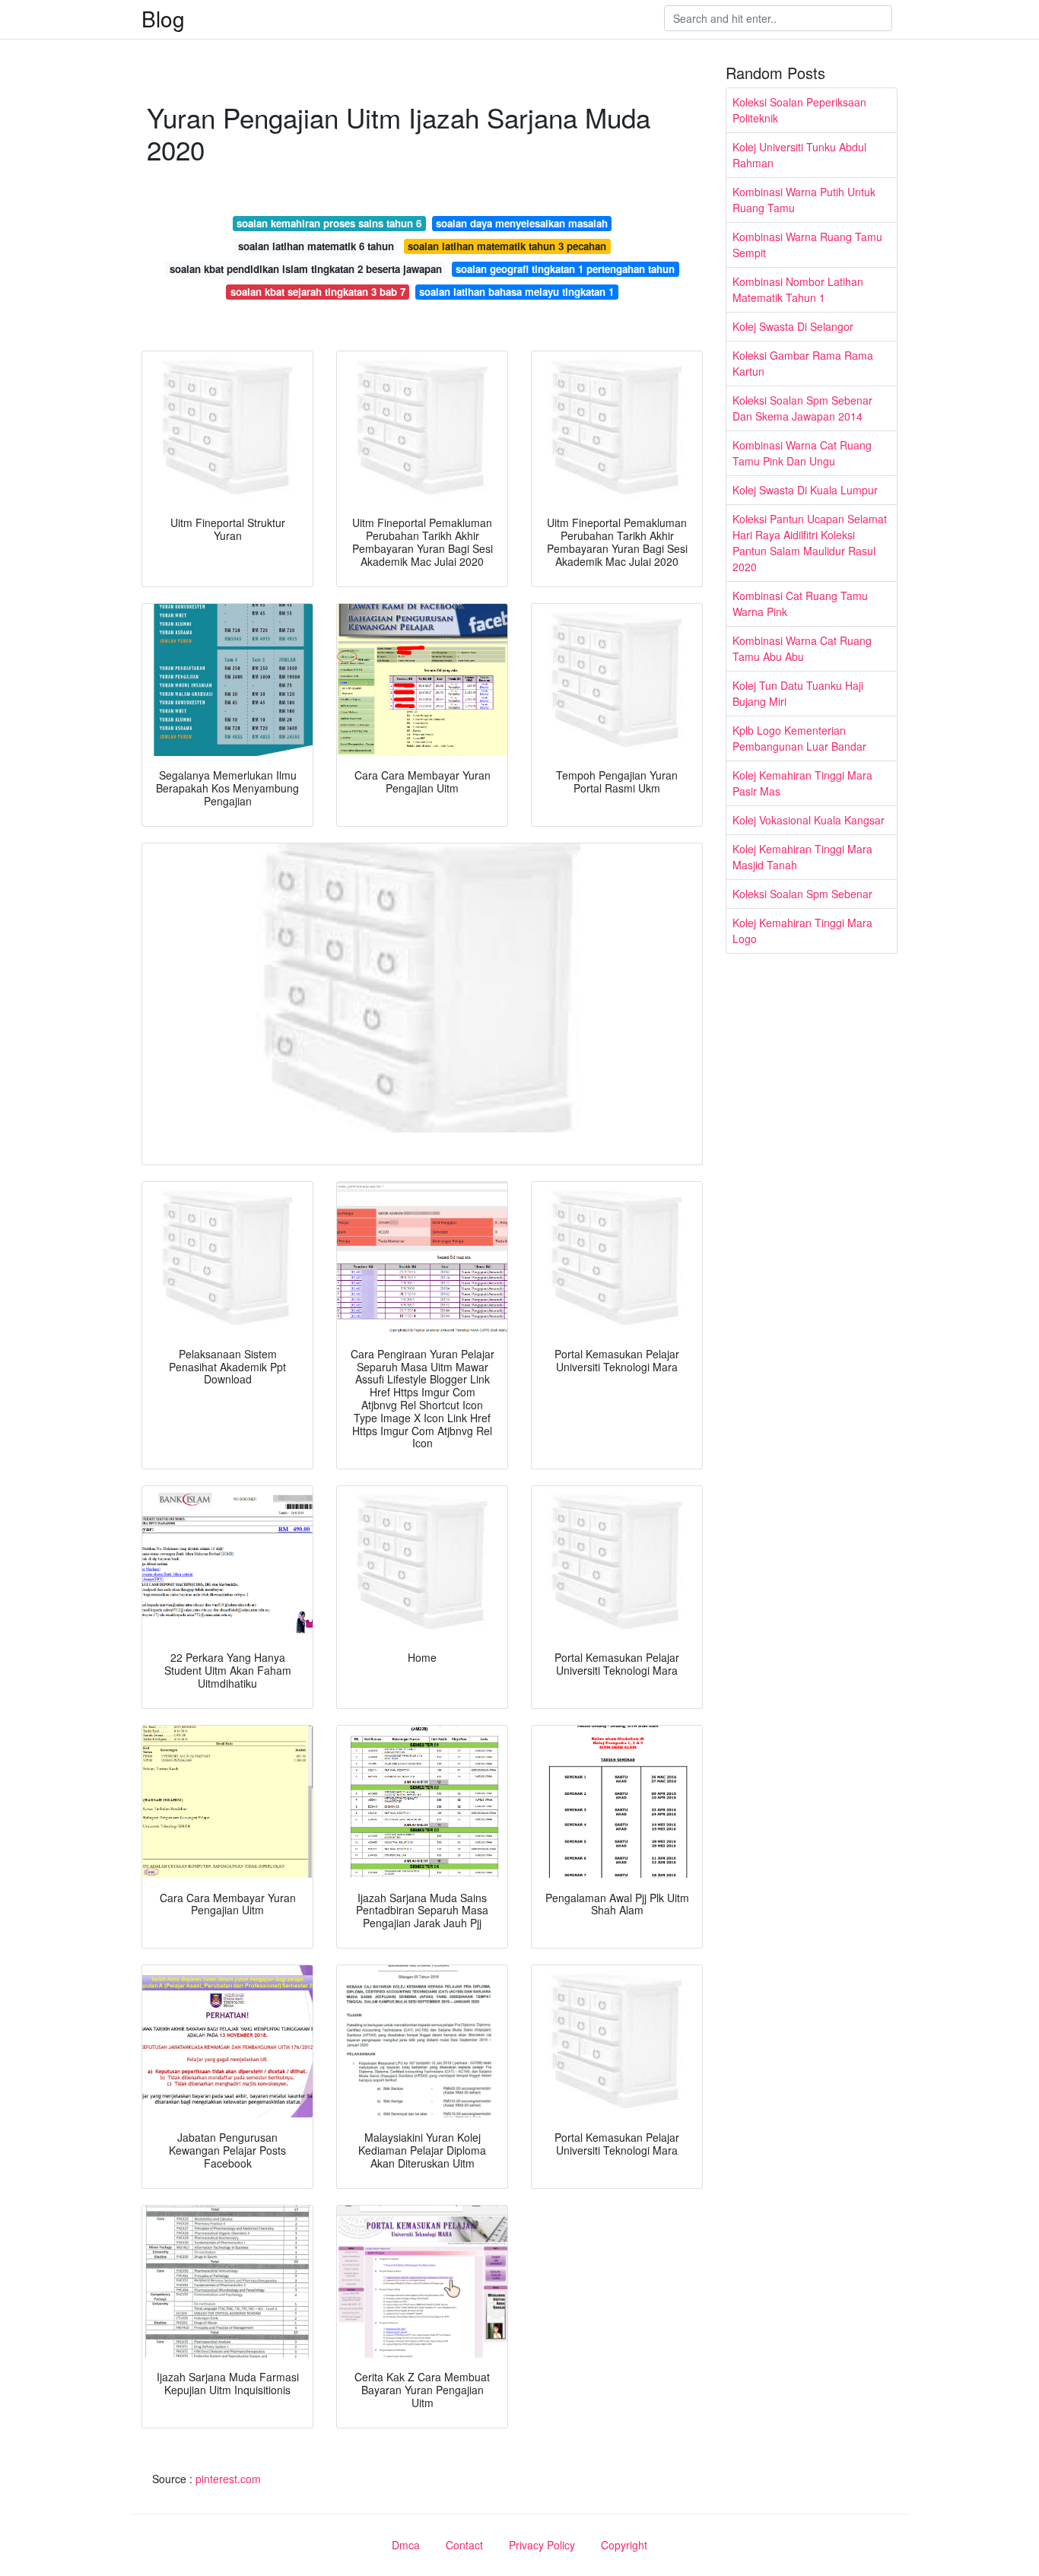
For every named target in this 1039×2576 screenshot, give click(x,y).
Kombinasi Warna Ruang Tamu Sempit (807, 245)
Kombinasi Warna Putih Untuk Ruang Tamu (804, 200)
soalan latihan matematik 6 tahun (316, 246)
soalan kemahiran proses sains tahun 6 (329, 223)
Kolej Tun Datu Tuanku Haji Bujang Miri (798, 693)
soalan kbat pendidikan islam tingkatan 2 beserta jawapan (306, 269)
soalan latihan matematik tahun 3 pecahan (507, 246)
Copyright (624, 2545)
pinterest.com (228, 2479)
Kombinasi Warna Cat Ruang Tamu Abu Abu (802, 648)
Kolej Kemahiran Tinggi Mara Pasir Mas (802, 783)
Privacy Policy (542, 2545)
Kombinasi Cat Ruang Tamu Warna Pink (800, 604)
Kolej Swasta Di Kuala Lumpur (805, 490)
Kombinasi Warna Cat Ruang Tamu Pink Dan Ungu (802, 453)
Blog (163, 18)
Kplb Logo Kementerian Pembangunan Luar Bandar (799, 738)
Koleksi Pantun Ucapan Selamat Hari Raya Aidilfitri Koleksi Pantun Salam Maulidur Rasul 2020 (810, 543)
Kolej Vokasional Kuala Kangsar (809, 820)
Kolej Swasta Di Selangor (793, 326)
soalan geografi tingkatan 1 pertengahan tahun (565, 269)
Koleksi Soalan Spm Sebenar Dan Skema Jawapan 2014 (802, 408)
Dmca (406, 2545)
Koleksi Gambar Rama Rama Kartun (803, 363)
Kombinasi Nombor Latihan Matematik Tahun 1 (798, 289)
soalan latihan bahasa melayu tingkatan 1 (516, 292)
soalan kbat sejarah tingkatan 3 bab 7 (318, 292)
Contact (464, 2545)
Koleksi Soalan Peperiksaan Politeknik (799, 110)
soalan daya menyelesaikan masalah (522, 223)
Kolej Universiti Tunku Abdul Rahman (799, 155)
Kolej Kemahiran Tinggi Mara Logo (802, 931)
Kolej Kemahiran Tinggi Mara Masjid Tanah (802, 857)
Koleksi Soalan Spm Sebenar (802, 894)
